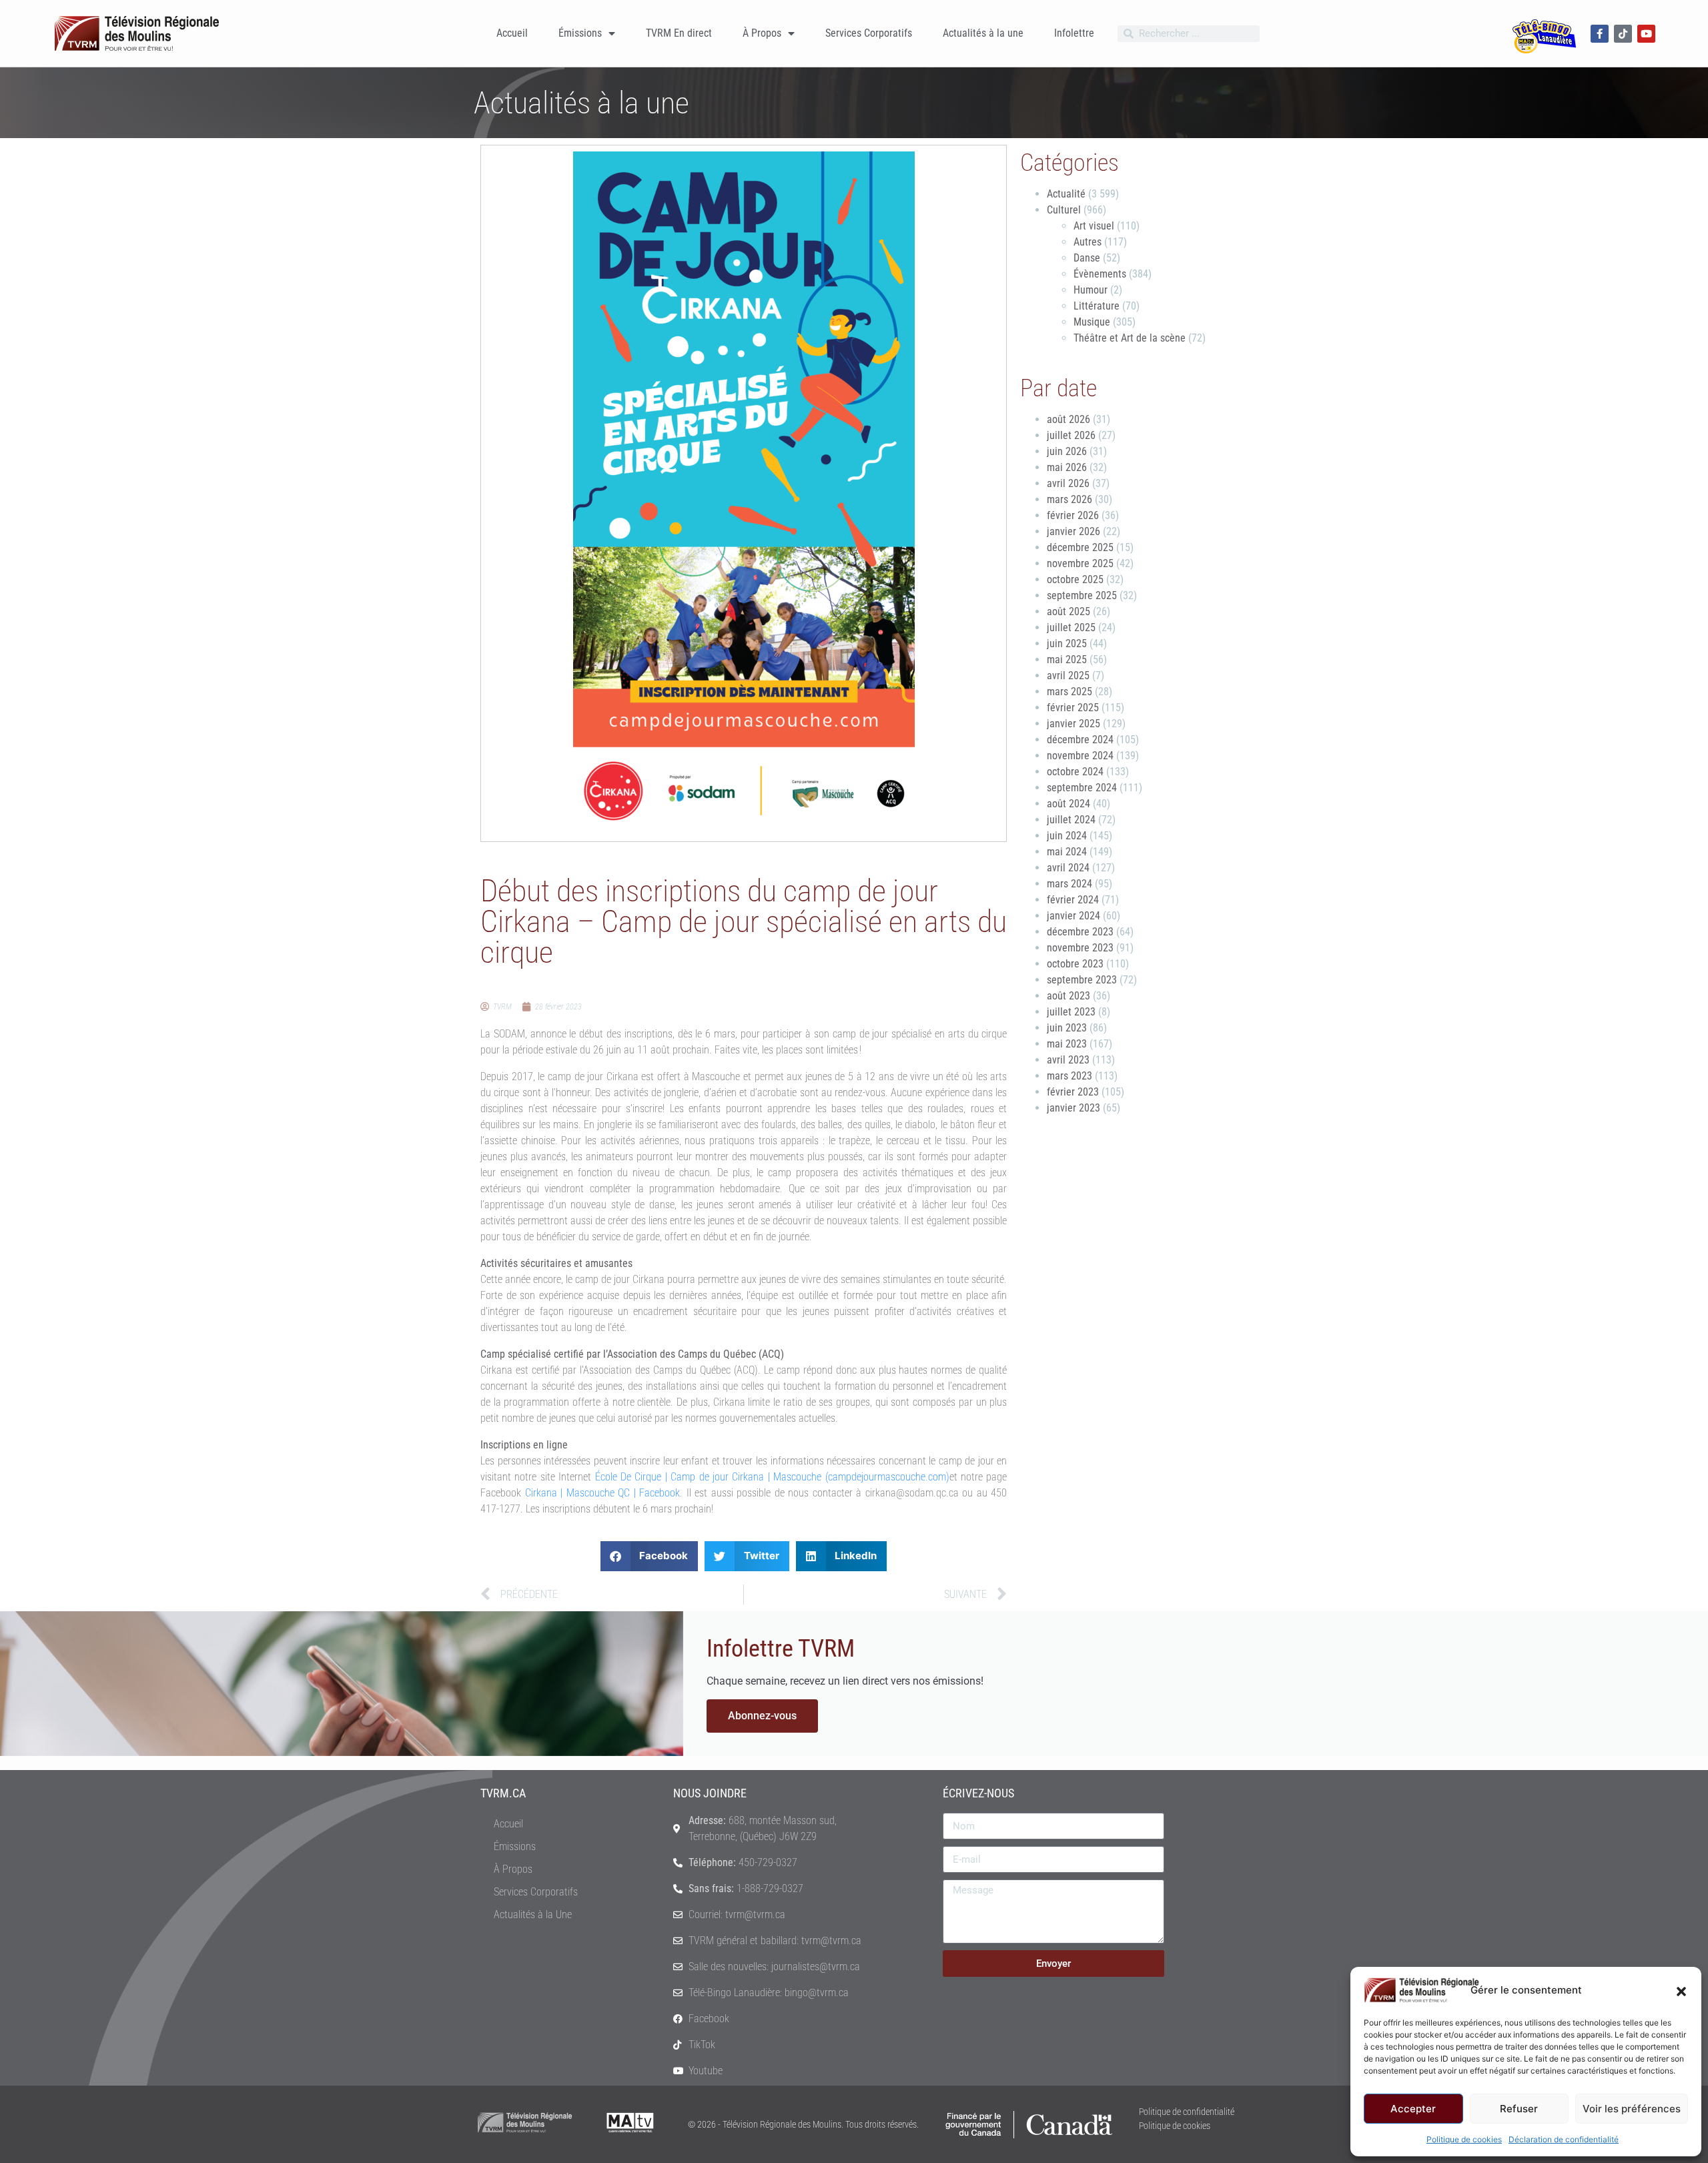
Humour (1091, 290)
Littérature (1097, 306)
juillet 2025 (1071, 627)
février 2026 (1073, 515)
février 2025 (1073, 708)
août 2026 (1069, 419)
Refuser (1519, 2109)
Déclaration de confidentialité (1564, 2139)
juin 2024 (1067, 836)
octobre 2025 (1075, 579)
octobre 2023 (1075, 964)
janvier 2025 (1074, 724)
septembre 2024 (1082, 788)
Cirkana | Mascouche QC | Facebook (603, 1493)
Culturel (1064, 210)
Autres (1088, 242)
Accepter (1413, 2109)
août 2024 (1069, 804)
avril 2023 (1068, 1060)
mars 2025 (1070, 692)
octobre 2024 (1075, 772)
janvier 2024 (1074, 916)
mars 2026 (1070, 499)
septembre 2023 (1082, 980)
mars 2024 (1070, 884)
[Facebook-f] (1600, 34)
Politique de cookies (1464, 2139)
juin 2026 (1067, 451)
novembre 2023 (1080, 948)
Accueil (512, 33)
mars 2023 (1070, 1076)
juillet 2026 (1071, 435)
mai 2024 (1067, 852)
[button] (1681, 1990)
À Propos (762, 33)
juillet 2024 (1071, 820)
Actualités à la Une (533, 1914)
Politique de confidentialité (1187, 2112)
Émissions (580, 33)
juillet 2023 (1071, 1012)
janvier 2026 (1074, 531)
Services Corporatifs (869, 33)
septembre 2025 (1082, 595)
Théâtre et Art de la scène (1130, 338)
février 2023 (1073, 1092)
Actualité (1066, 194)
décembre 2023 (1080, 932)
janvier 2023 (1074, 1108)
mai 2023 (1067, 1044)
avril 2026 (1068, 483)
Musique (1092, 322)
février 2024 (1073, 900)
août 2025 (1069, 611)
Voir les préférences (1632, 2109)
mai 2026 (1067, 467)
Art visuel (1094, 226)
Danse (1087, 258)
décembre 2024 (1080, 740)
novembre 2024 (1080, 756)
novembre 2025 (1080, 563)
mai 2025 (1067, 660)
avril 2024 (1068, 868)
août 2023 (1069, 996)
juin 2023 (1067, 1028)
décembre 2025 (1080, 547)
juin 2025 (1067, 643)
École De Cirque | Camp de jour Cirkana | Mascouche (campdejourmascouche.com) (772, 1477)
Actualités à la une (983, 33)
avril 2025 (1068, 676)
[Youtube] (1646, 34)
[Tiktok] (1623, 34)
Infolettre (1074, 33)
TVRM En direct (679, 33)
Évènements (1100, 274)
